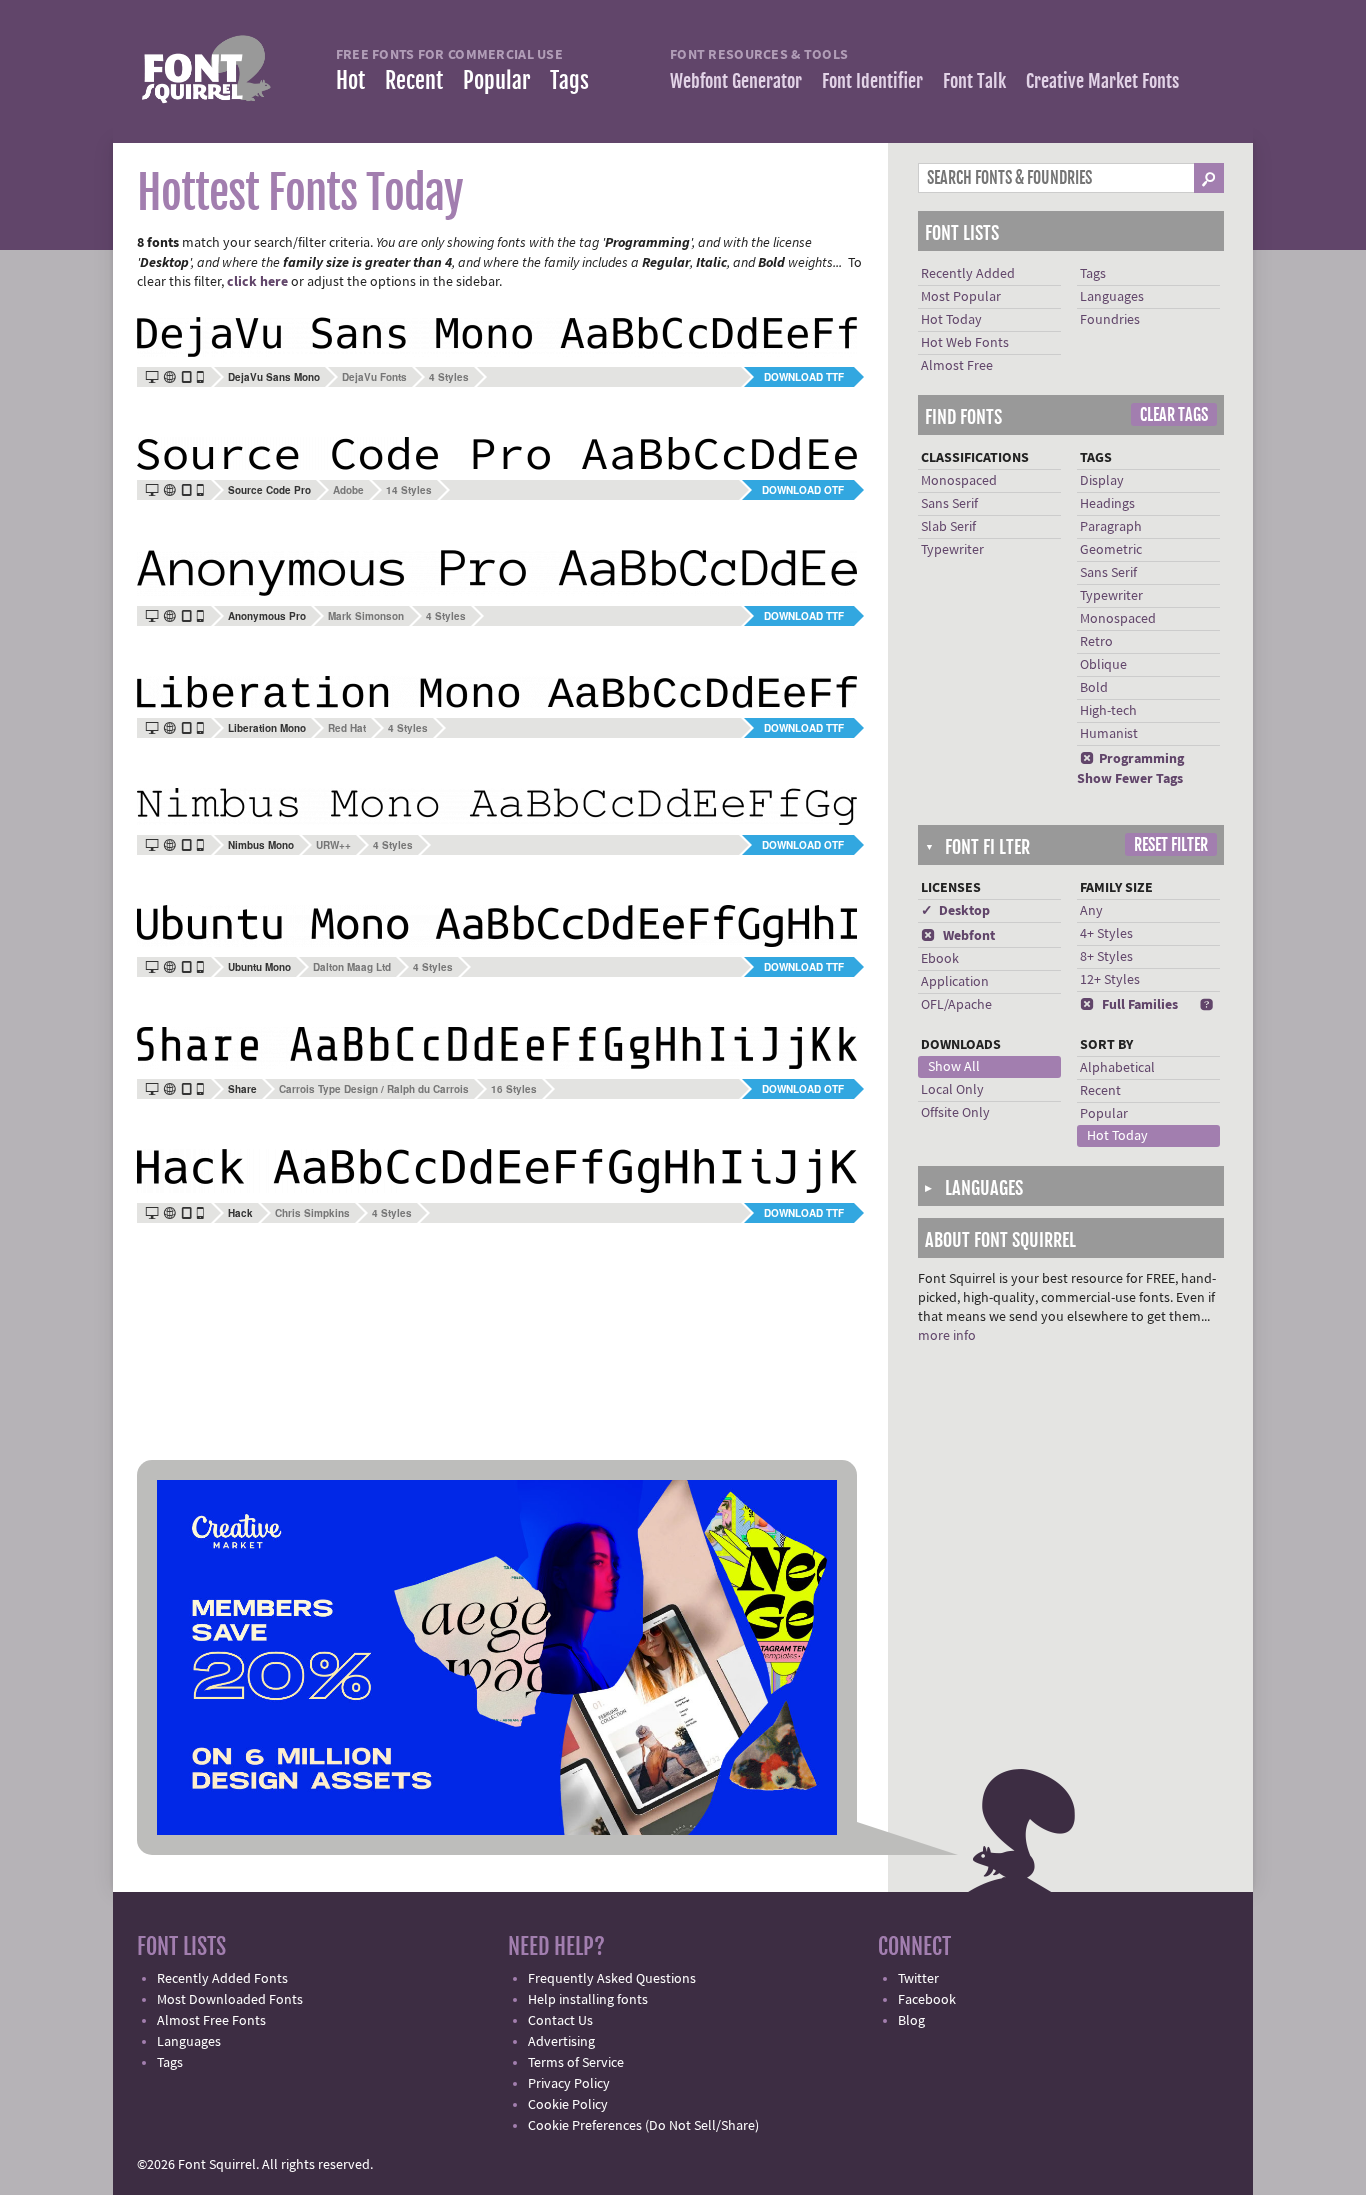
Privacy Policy (569, 2084)
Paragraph (1111, 527)
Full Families (1129, 1005)
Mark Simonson (366, 616)
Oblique (1103, 665)
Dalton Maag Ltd (352, 967)
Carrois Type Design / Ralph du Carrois (374, 1089)
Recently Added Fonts (222, 1979)
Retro (1096, 642)
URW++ (333, 845)
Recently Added (968, 274)
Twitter (918, 1979)
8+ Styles (1106, 957)
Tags (569, 80)
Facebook (927, 2000)
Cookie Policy (568, 2105)
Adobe (348, 490)
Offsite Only (955, 1113)
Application (955, 982)
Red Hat (347, 728)
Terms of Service (576, 2063)
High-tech (1108, 711)
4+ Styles (1106, 934)
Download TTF (804, 377)
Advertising (561, 2042)
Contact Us (560, 2021)
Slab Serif (948, 527)
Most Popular (961, 297)
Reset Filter (1171, 845)
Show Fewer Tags (1130, 779)
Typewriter (952, 550)
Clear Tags (1174, 415)
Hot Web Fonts (965, 343)
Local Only (952, 1090)
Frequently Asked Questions (612, 1979)
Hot (350, 80)
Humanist (1109, 734)
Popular (496, 80)
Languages (1112, 297)
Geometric (1111, 550)
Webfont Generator (736, 81)
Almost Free (957, 366)
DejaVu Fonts (374, 377)
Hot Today (951, 320)
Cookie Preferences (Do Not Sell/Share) (643, 2126)
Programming (1132, 759)
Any (1091, 911)
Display (1102, 481)
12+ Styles (1110, 980)
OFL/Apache (956, 1005)
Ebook (940, 959)
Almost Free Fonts (211, 2021)
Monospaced (959, 481)
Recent (414, 80)
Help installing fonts (588, 2000)
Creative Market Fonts (1102, 81)
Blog (911, 2021)
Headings (1107, 504)
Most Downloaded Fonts (230, 2000)
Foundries (1110, 320)
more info (947, 1336)
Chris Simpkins (312, 1213)
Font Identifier (872, 81)
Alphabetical (1117, 1068)
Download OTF (803, 490)
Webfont (958, 936)
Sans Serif (949, 504)
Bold (1094, 688)
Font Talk (974, 81)
